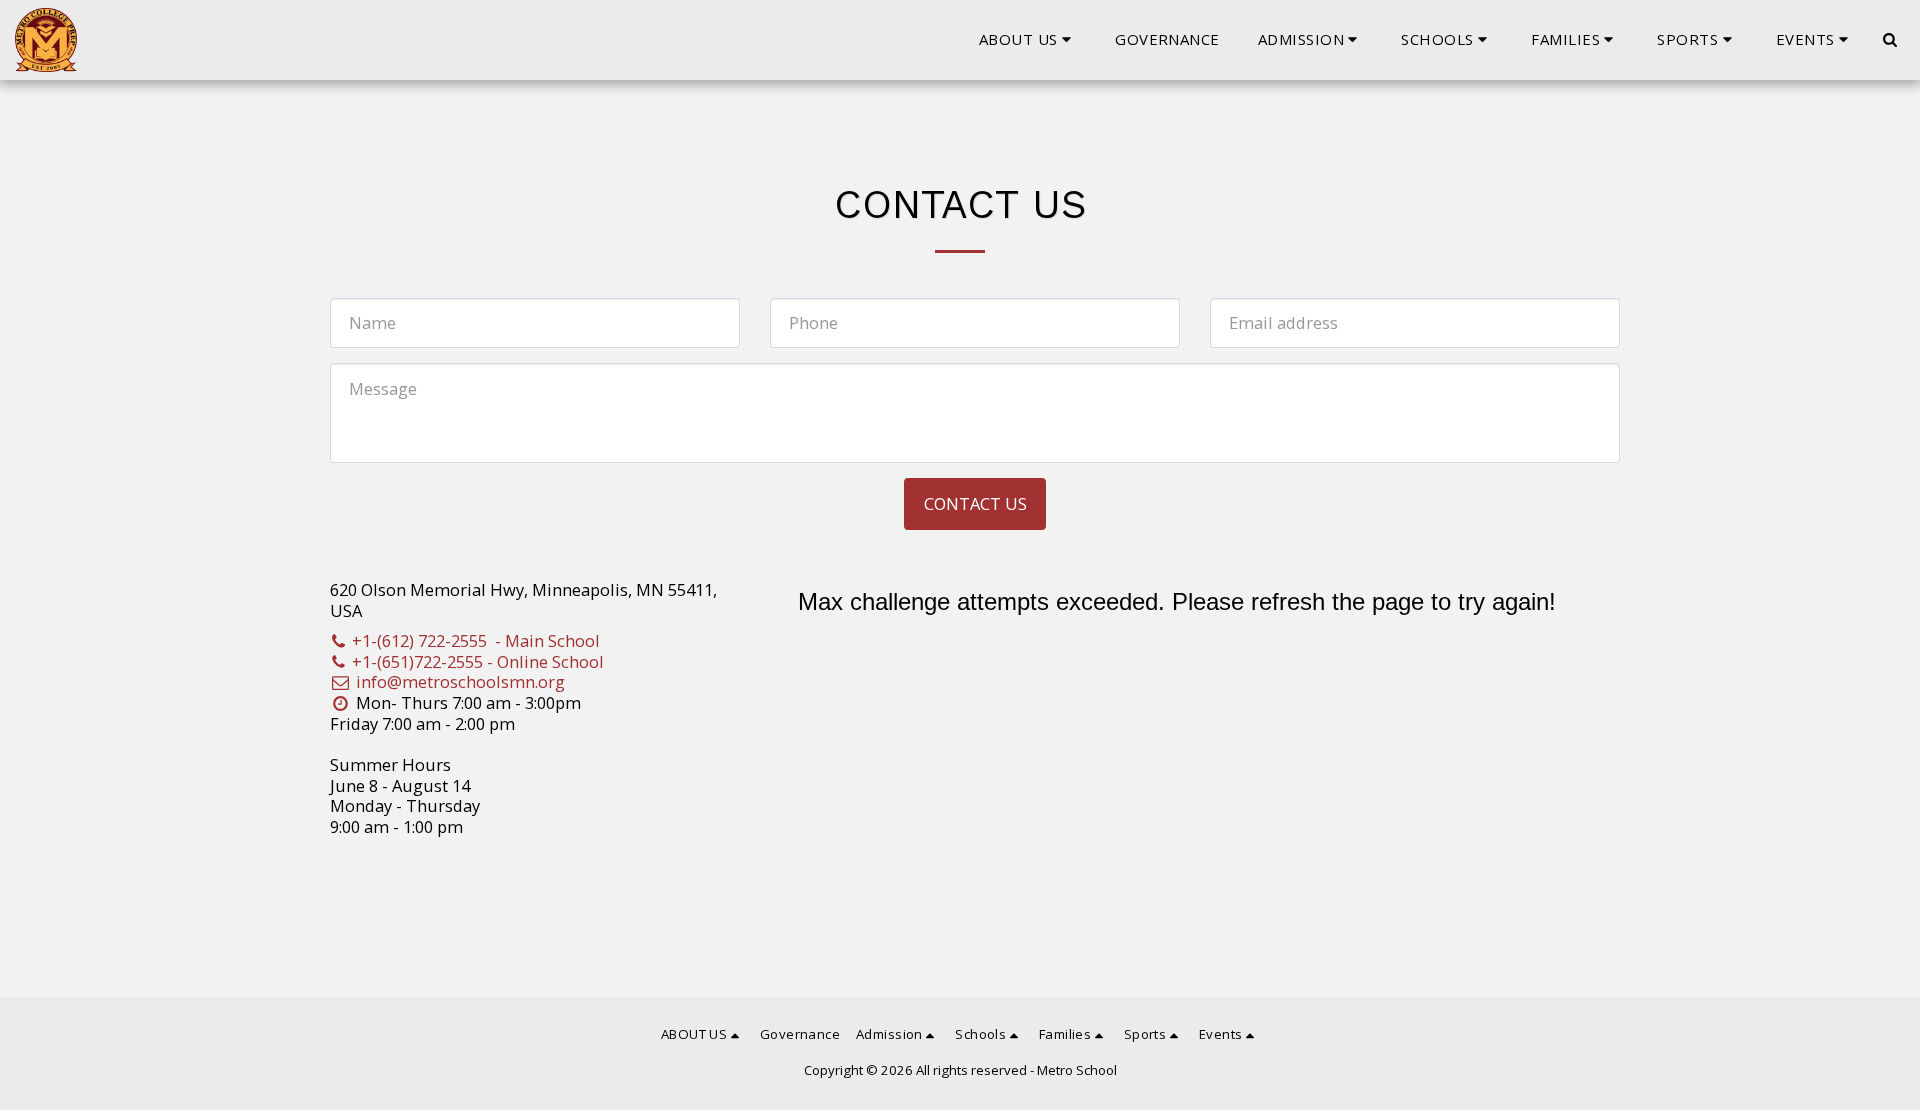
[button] (1028, 40)
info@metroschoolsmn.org (460, 681)
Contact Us (975, 503)
